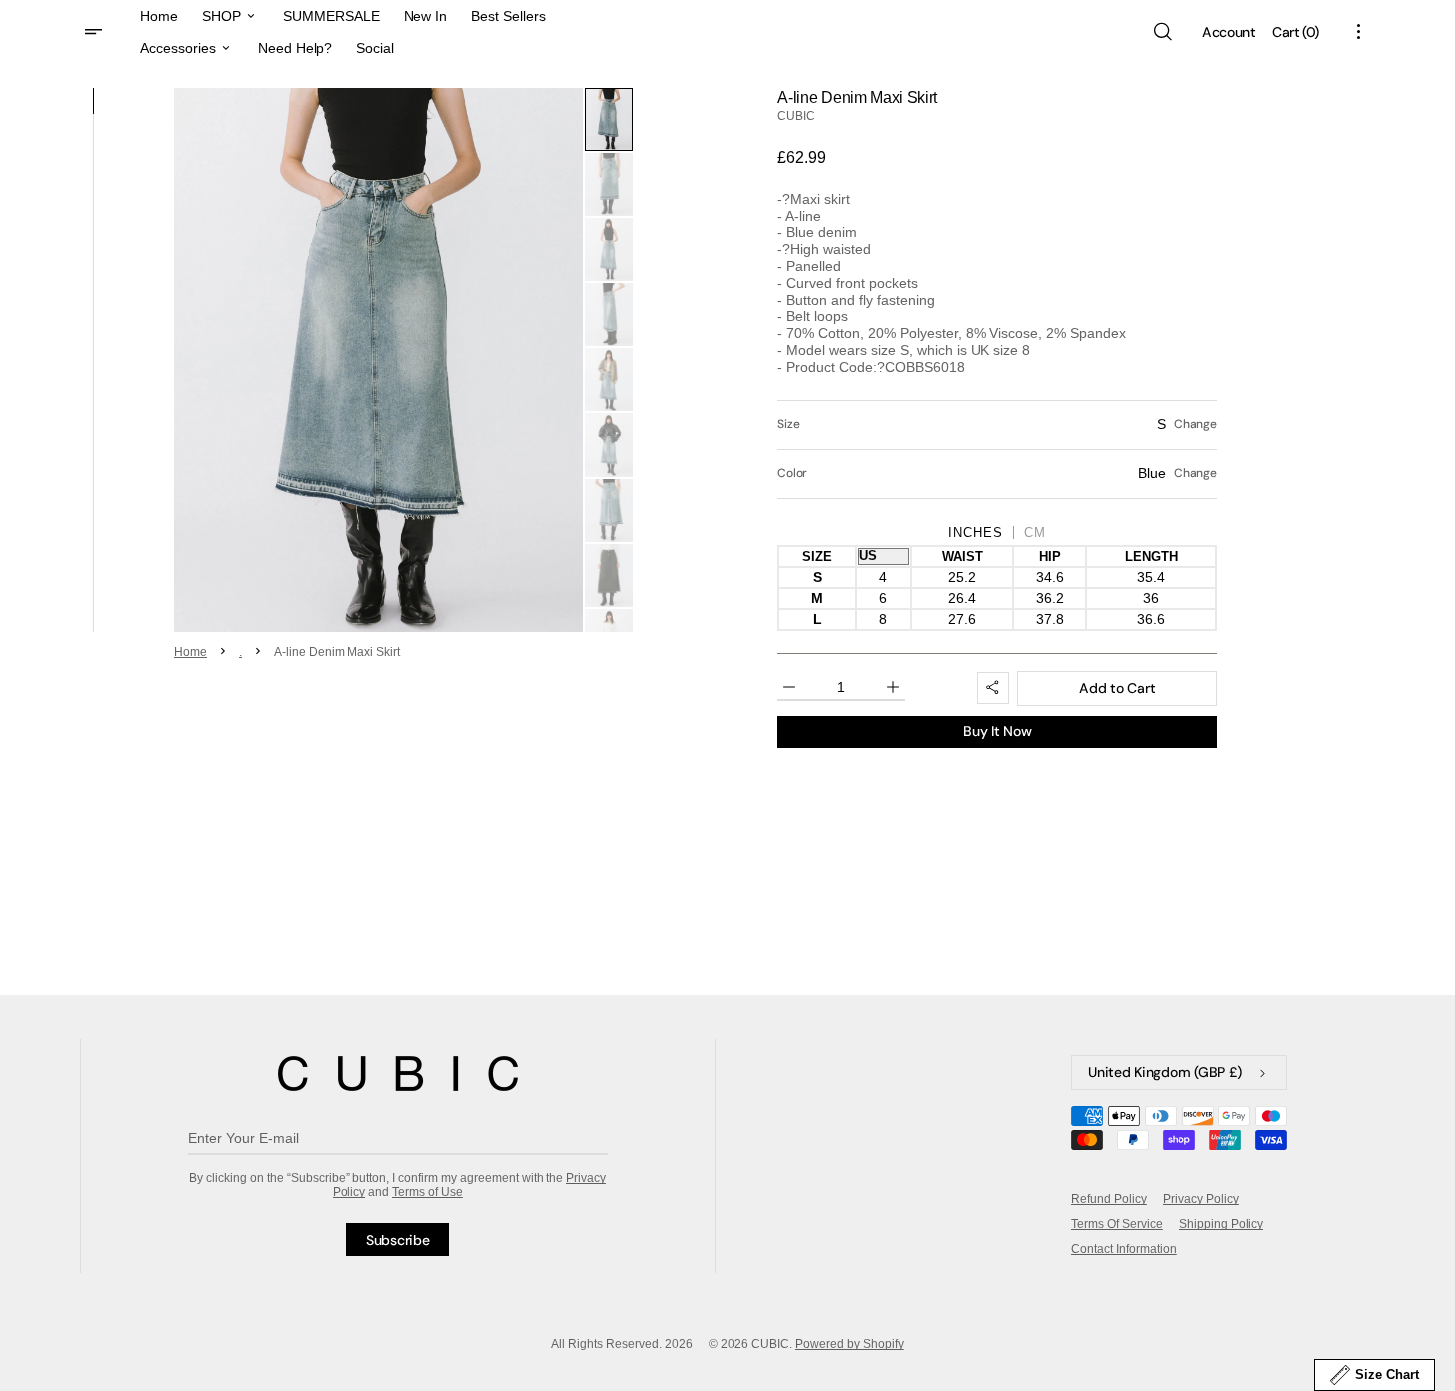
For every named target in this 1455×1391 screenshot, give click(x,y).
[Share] (993, 688)
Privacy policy (1201, 1199)
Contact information (1123, 1249)
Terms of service (1117, 1224)
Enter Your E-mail (243, 1138)
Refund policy (1109, 1199)
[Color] (997, 474)
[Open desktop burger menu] (96, 32)
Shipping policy (1221, 1224)
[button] (1162, 32)
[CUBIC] (398, 1073)
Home (190, 652)
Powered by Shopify (849, 1344)
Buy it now (997, 731)
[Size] (997, 425)
